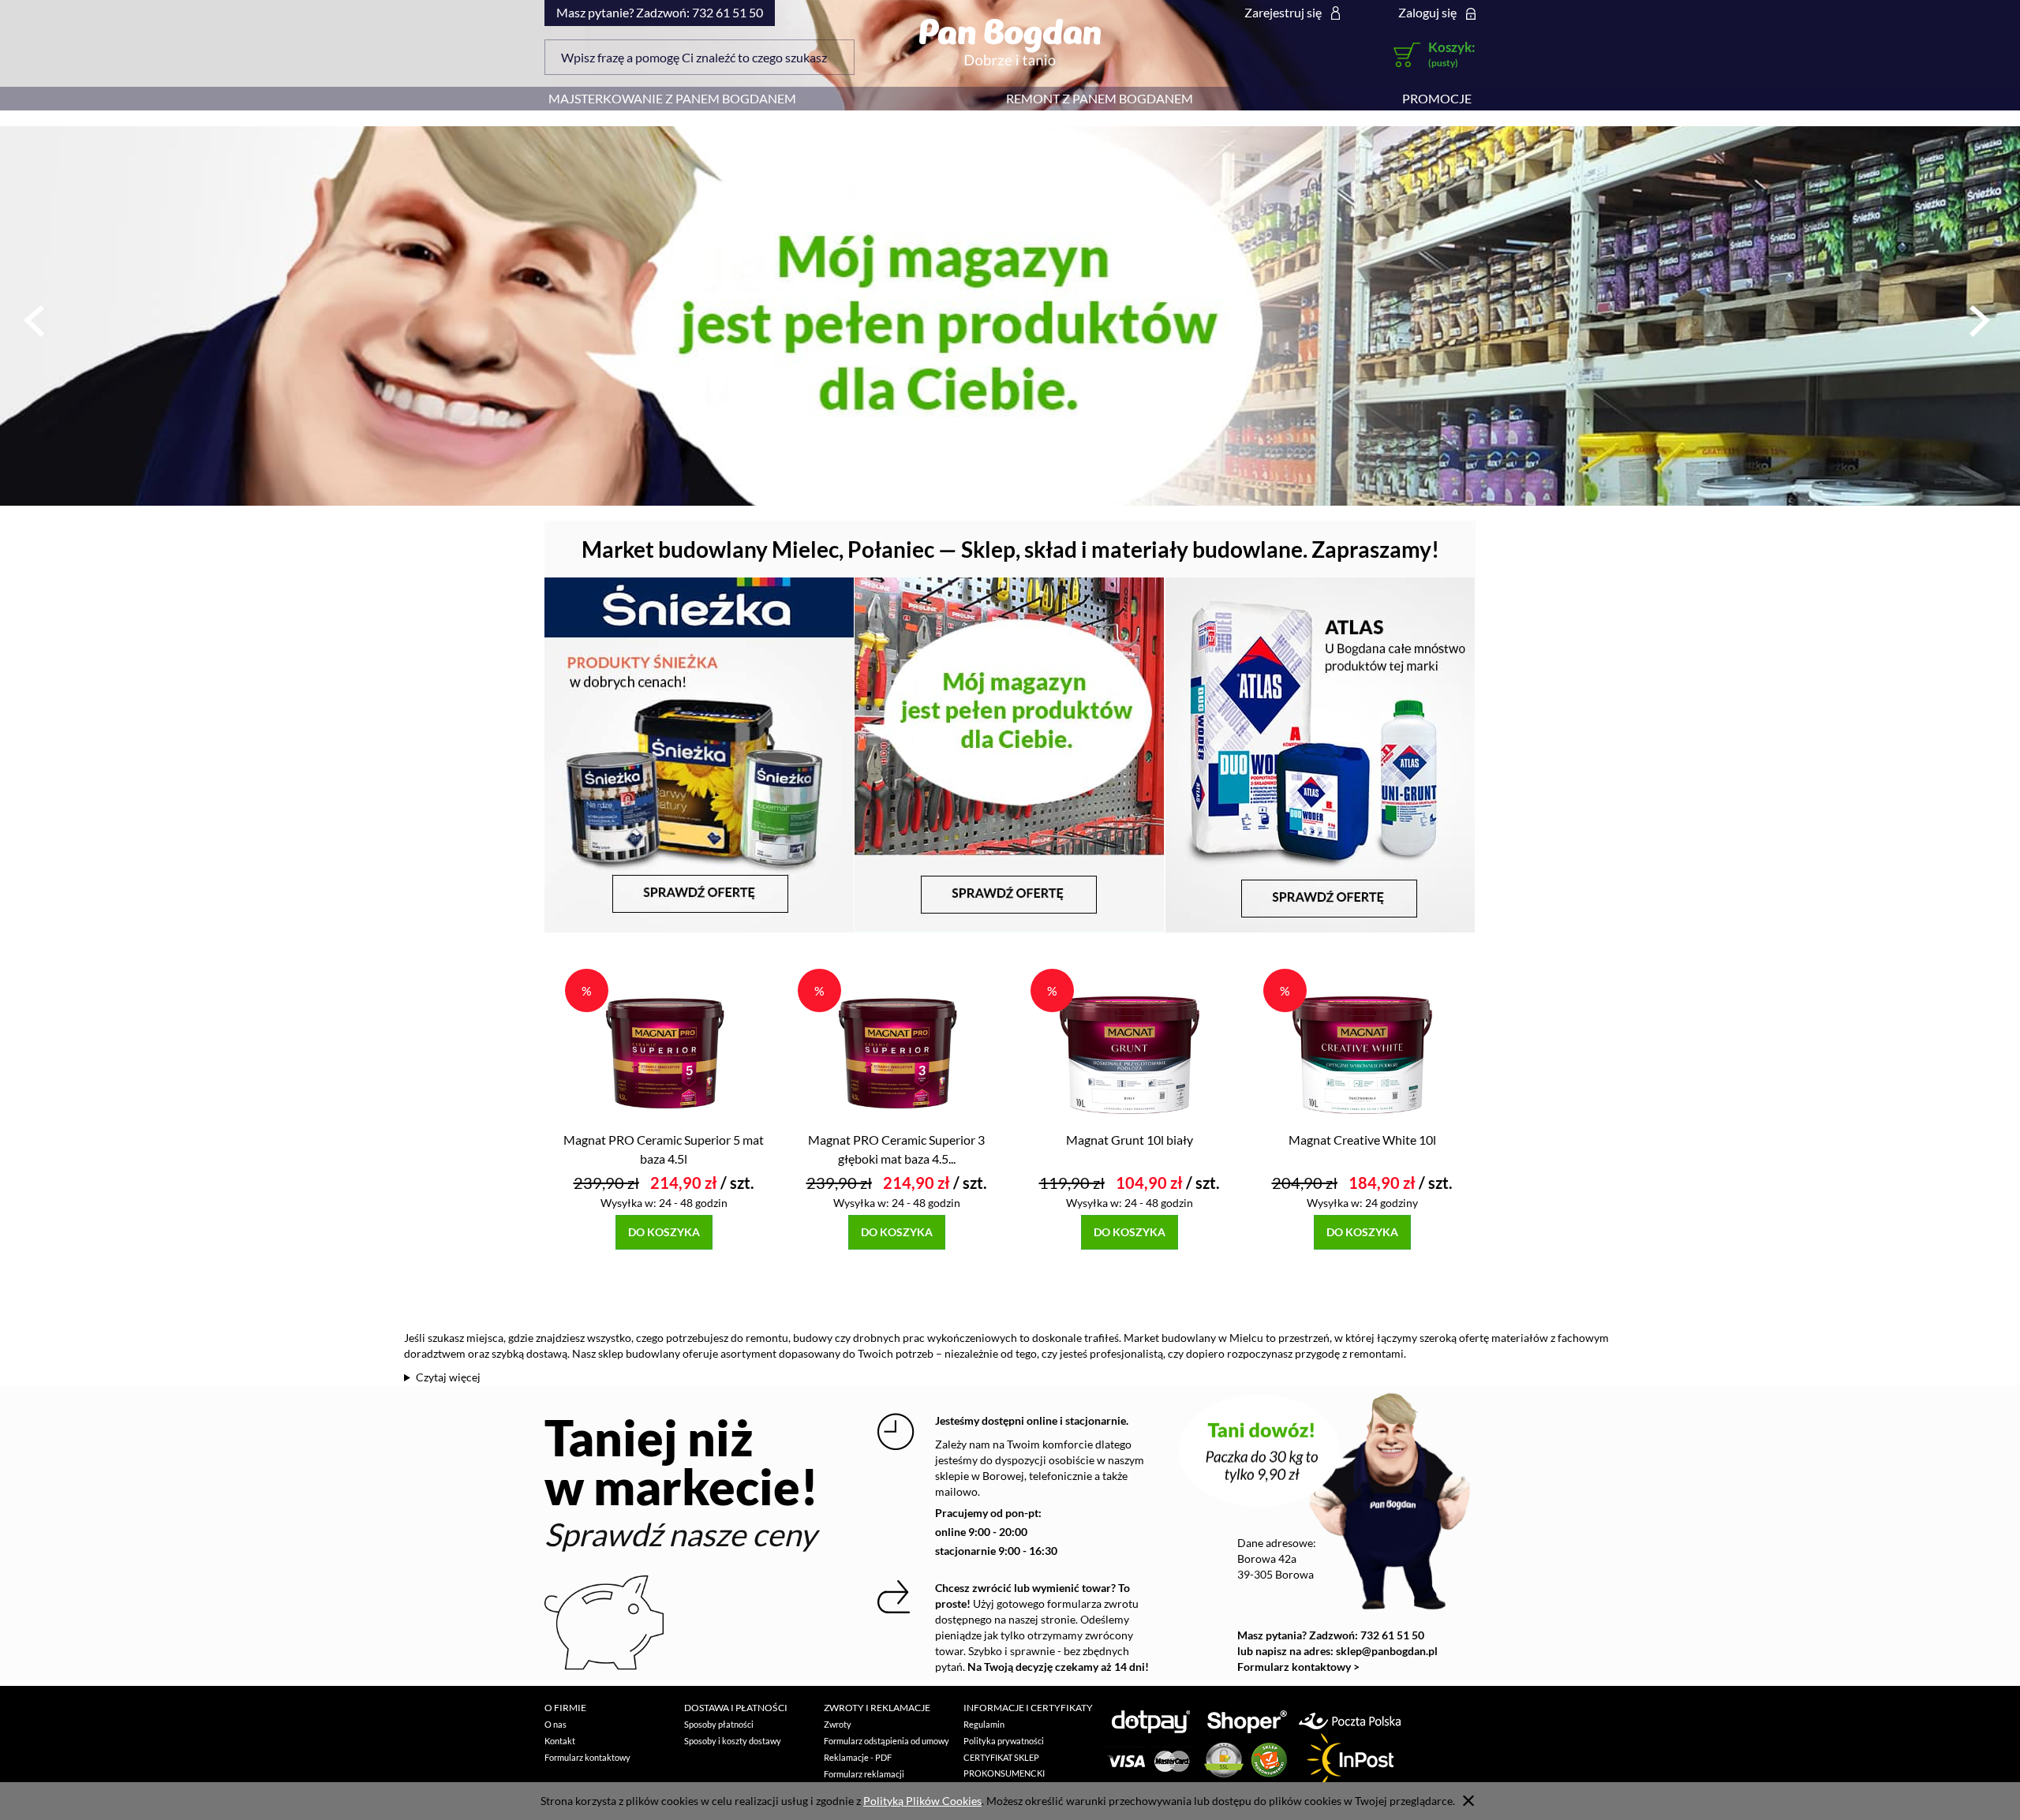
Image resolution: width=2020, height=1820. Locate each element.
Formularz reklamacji (864, 1774)
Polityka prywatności (1004, 1741)
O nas (555, 1724)
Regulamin (984, 1724)
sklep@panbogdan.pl (1387, 1651)
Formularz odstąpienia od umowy (887, 1741)
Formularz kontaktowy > (1298, 1667)
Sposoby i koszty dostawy (733, 1741)
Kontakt (560, 1741)
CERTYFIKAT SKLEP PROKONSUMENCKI (1004, 1765)
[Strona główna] (1010, 42)
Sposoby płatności (719, 1724)
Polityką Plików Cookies (922, 1801)
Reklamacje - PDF (858, 1757)
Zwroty (838, 1724)
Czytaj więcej (448, 1377)
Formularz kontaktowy (587, 1757)
